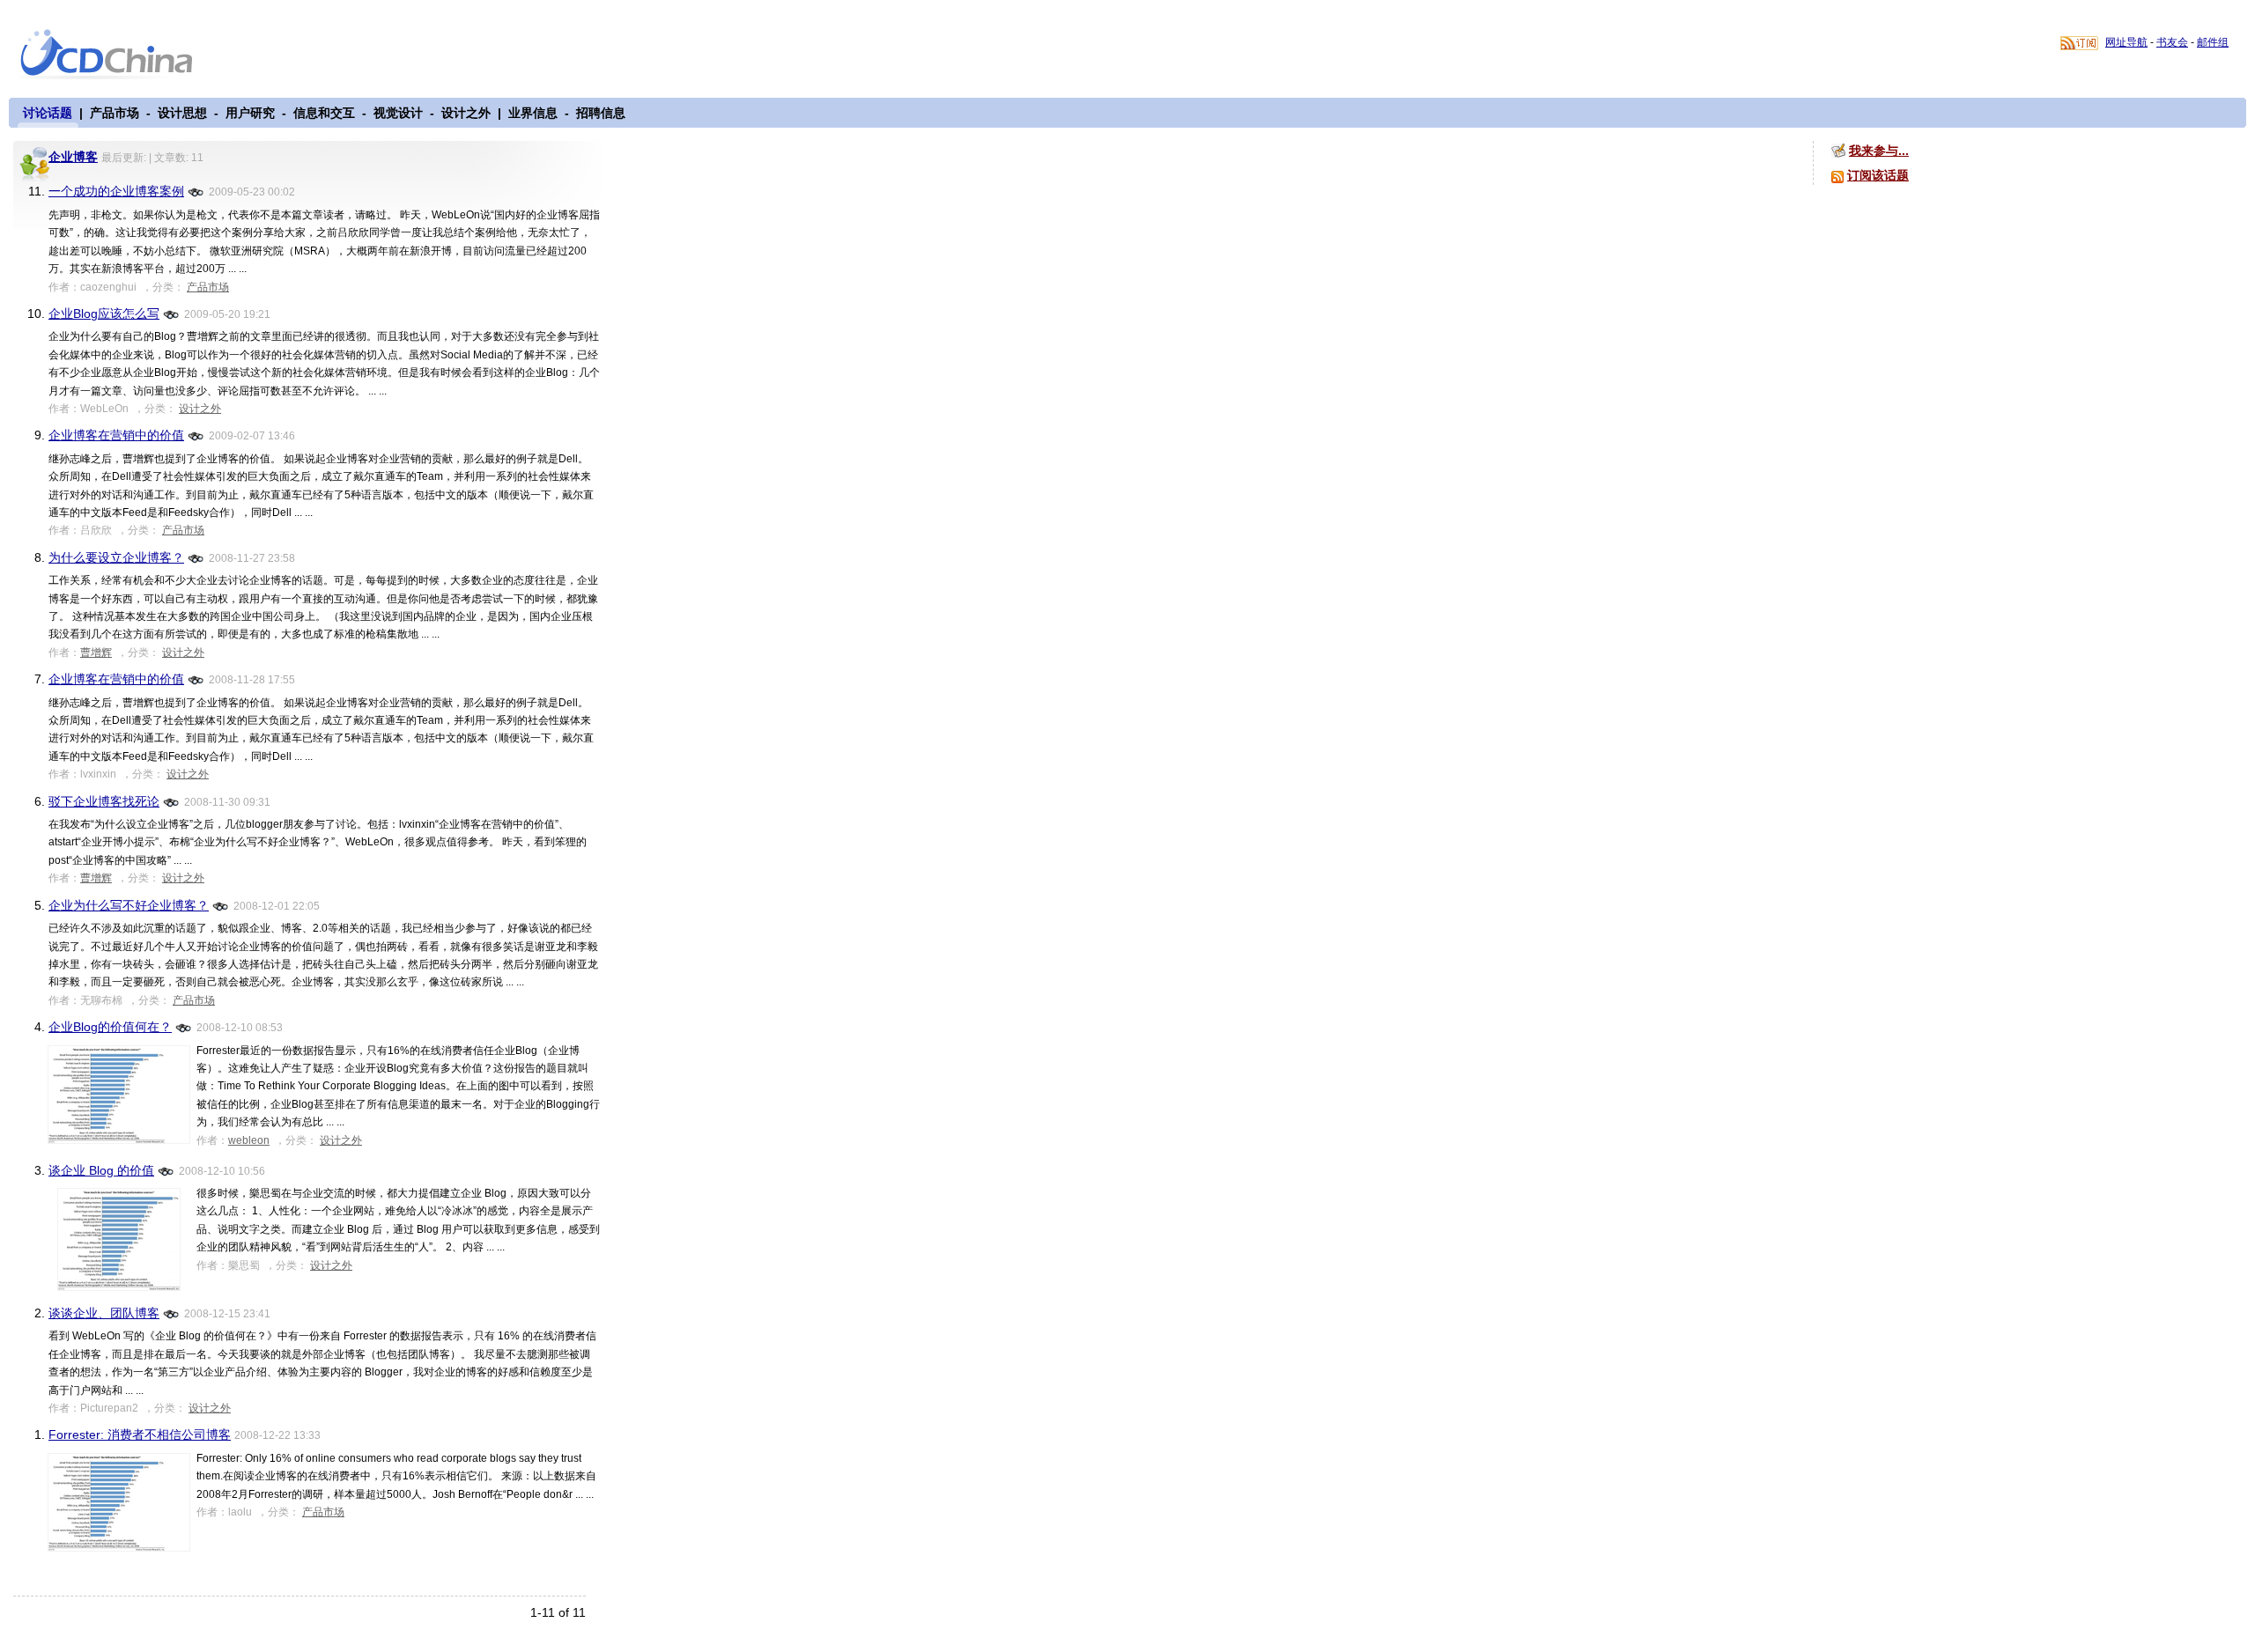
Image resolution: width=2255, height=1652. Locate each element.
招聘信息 (601, 113)
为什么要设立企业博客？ (116, 557)
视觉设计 (398, 113)
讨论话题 (48, 113)
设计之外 (466, 113)
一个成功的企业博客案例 (116, 191)
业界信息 (533, 113)
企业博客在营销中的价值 (116, 435)
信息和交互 (324, 113)
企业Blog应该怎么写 (104, 313)
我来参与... (1879, 151)
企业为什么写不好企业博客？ (129, 905)
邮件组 (2213, 42)
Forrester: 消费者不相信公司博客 (140, 1434)
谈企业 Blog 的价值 (101, 1170)
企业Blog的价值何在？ (110, 1027)
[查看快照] (196, 191)
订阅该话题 (1878, 175)
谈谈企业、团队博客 (104, 1313)
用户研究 (250, 113)
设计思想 (182, 113)
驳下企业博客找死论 (104, 801)
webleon (249, 1140)
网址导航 (2126, 42)
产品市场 (115, 113)
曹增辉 (96, 653)
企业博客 (73, 157)
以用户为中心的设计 (118, 55)
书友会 (2172, 42)
